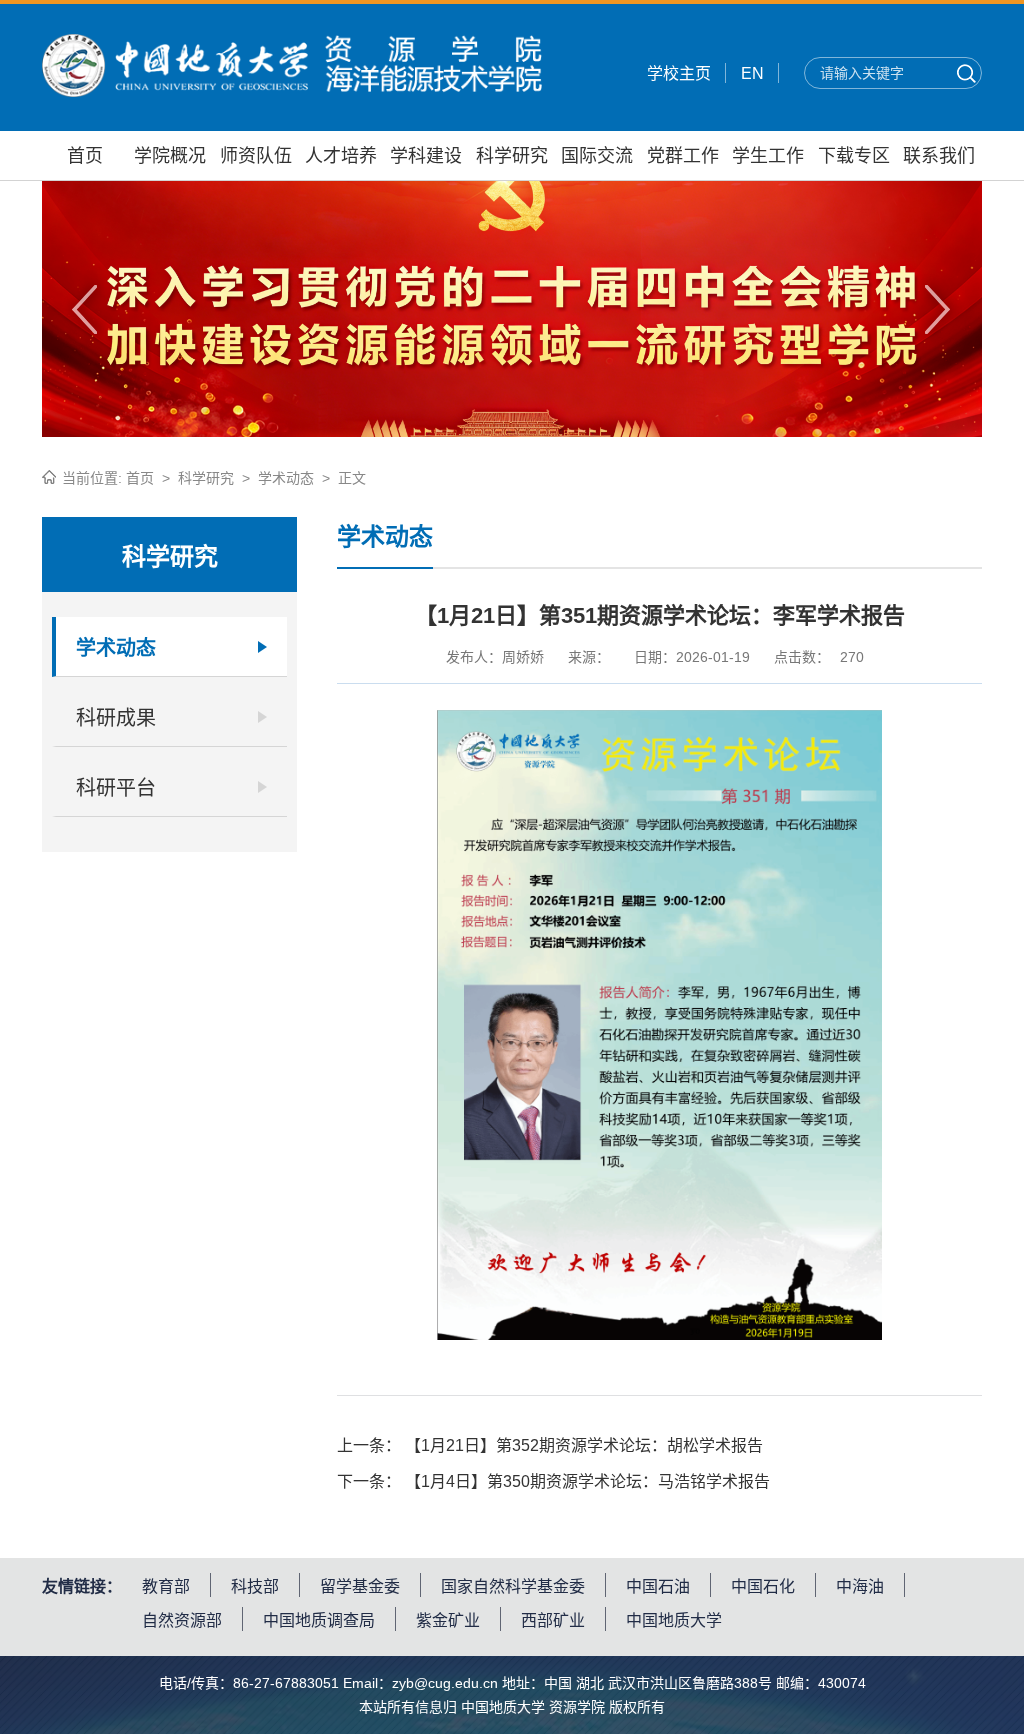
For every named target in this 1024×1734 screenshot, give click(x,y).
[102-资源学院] (292, 91)
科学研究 (512, 156)
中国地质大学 (674, 1620)
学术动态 (286, 478)
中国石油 (658, 1586)
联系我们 (939, 156)
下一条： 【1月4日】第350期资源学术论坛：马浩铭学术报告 (553, 1481)
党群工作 (683, 156)
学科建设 (426, 156)
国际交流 (597, 156)
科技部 (255, 1586)
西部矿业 (553, 1620)
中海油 (860, 1586)
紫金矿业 (448, 1620)
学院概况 (170, 156)
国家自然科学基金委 (513, 1586)
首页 (85, 156)
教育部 (166, 1586)
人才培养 (341, 156)
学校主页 (679, 73)
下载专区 (854, 156)
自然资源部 (182, 1620)
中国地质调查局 (319, 1620)
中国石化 (763, 1586)
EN (752, 73)
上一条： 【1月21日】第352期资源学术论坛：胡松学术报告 (550, 1445)
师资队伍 (256, 156)
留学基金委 (360, 1586)
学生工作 (768, 156)
